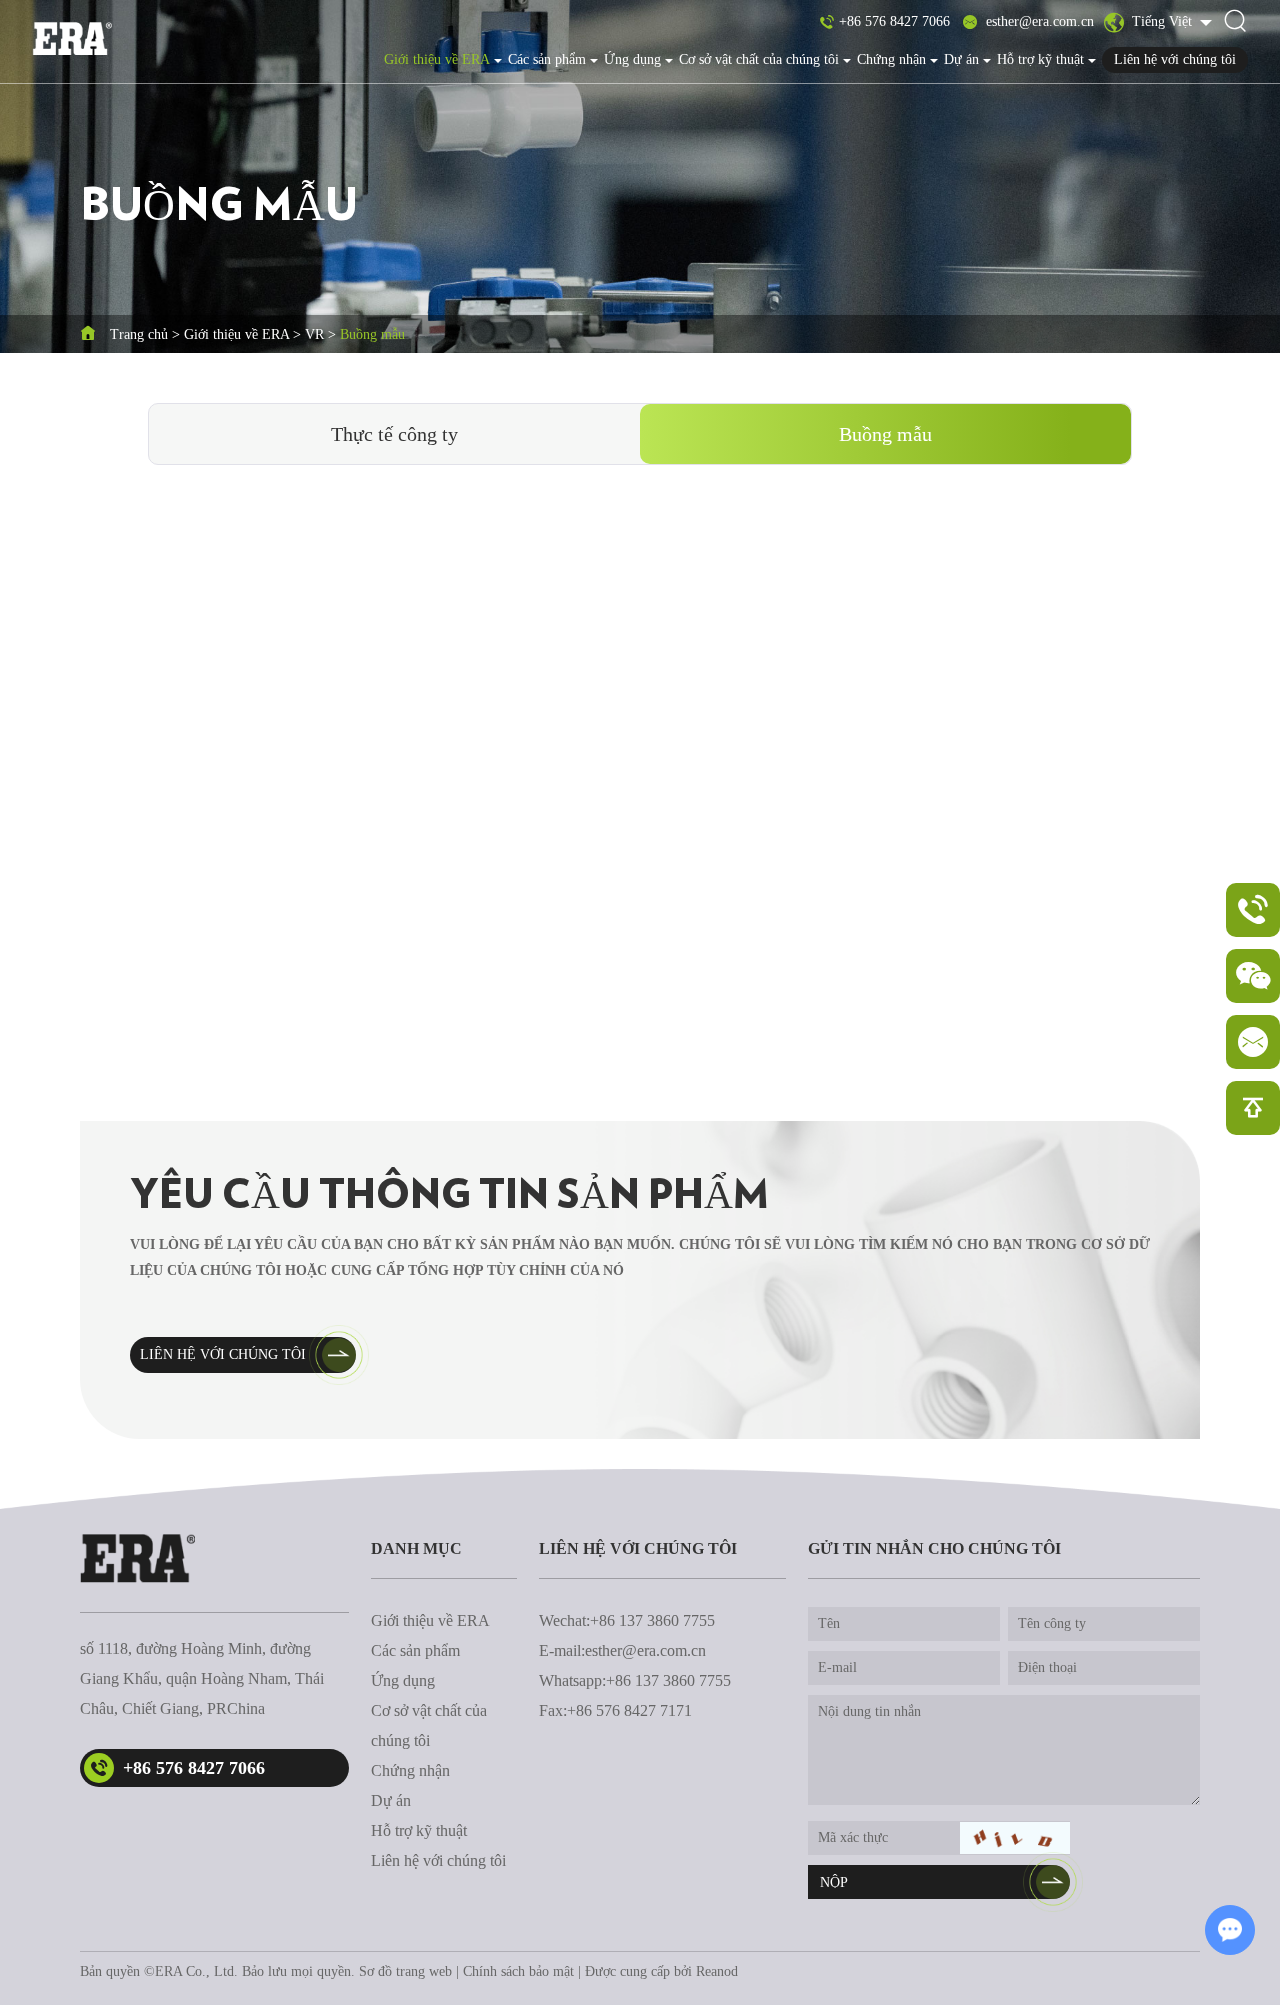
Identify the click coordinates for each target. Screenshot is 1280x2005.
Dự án (961, 59)
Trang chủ (139, 334)
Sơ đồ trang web (405, 1971)
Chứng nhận (891, 59)
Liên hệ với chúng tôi (1175, 59)
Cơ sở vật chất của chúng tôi (759, 59)
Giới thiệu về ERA (437, 59)
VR (314, 334)
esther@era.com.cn (1040, 21)
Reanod (717, 1971)
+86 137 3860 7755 (668, 1680)
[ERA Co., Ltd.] (72, 38)
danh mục (416, 1548)
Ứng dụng (632, 59)
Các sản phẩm (547, 59)
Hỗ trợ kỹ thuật (1040, 59)
